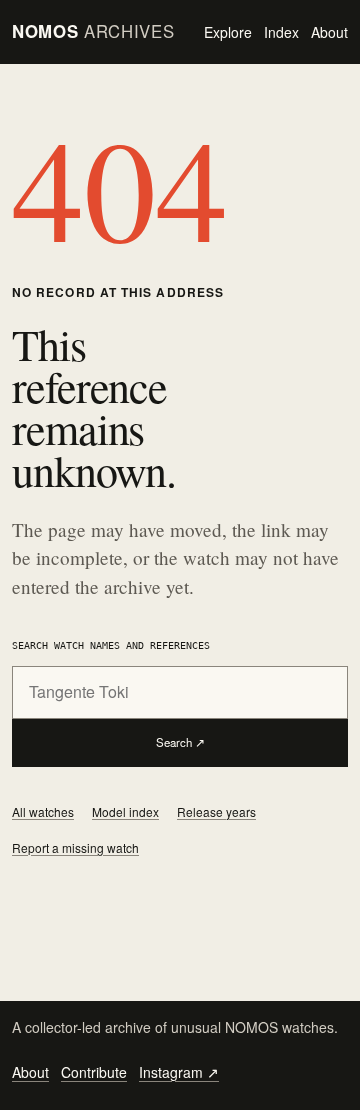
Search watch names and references (111, 645)
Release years (216, 811)
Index (281, 32)
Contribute (94, 1072)
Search (180, 742)
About (329, 32)
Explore (228, 32)
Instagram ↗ (179, 1072)
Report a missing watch (75, 847)
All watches (43, 811)
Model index (125, 811)
